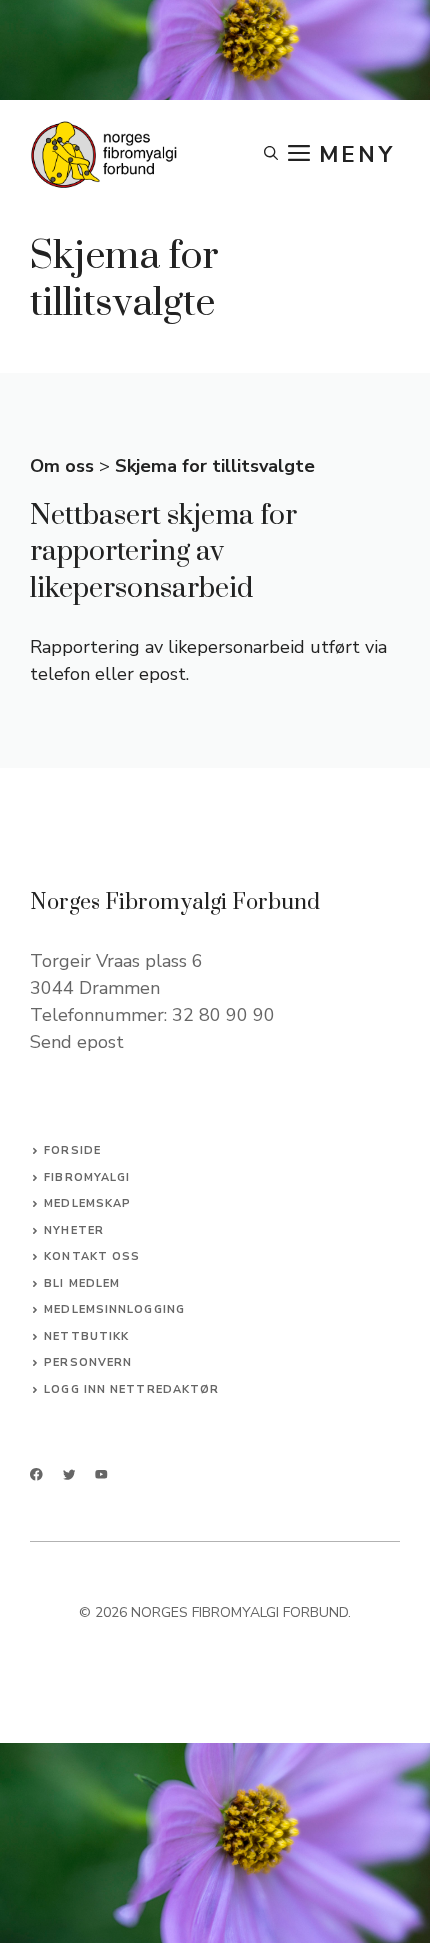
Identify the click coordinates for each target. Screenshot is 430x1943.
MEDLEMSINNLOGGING (114, 1309)
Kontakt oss (92, 1256)
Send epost (77, 1042)
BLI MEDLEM (82, 1283)
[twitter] (69, 1474)
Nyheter (74, 1230)
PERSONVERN (88, 1362)
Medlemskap (87, 1203)
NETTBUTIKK (86, 1336)
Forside (72, 1150)
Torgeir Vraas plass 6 (116, 961)
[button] (271, 155)
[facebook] (36, 1474)
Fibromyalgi (87, 1177)
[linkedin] (101, 1474)
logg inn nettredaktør (131, 1389)
